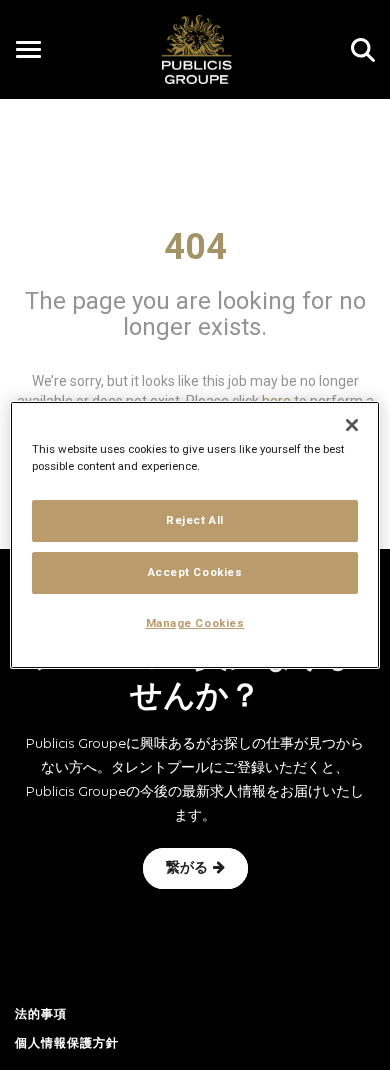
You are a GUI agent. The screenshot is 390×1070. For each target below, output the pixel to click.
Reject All (195, 520)
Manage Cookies (195, 623)
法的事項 (41, 1015)
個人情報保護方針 (67, 1044)
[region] (195, 535)
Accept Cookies (195, 572)
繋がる (187, 868)
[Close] (352, 425)
